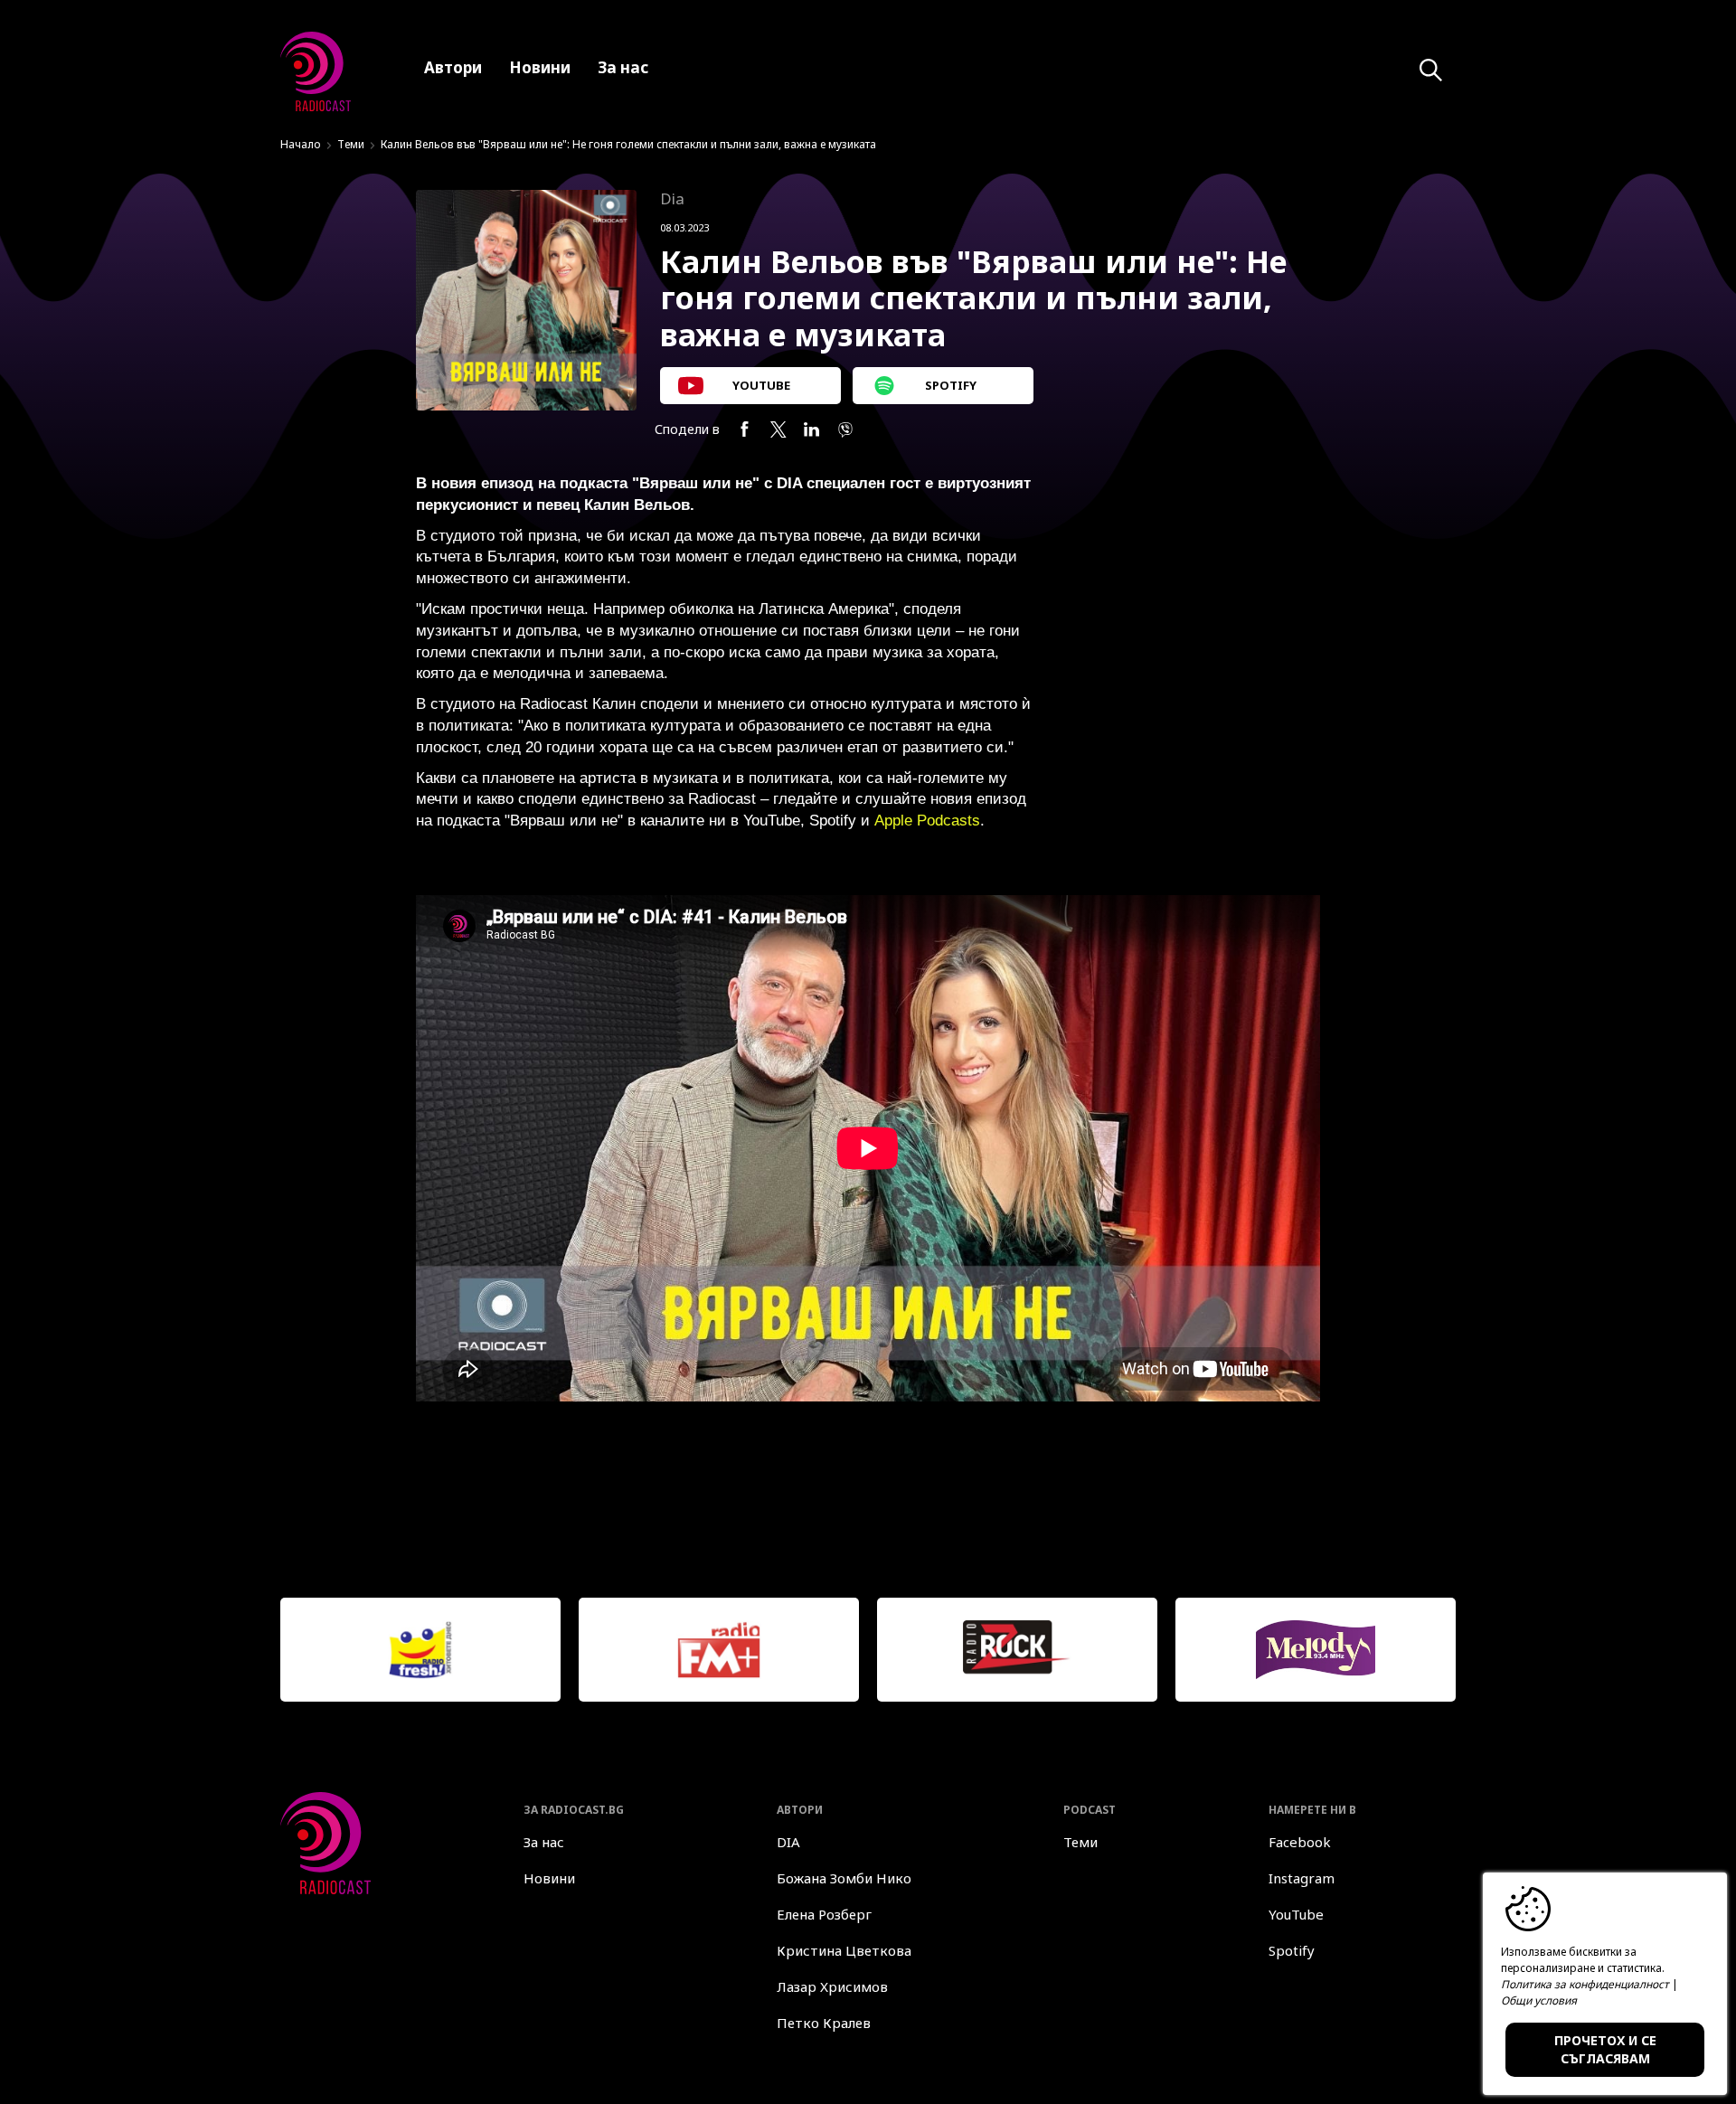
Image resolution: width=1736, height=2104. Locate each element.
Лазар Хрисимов (832, 1986)
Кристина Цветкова (844, 1950)
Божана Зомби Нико (844, 1878)
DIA (788, 1842)
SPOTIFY (951, 385)
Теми (351, 144)
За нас (544, 1842)
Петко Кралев (824, 2023)
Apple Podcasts (927, 821)
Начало (301, 144)
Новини (549, 1878)
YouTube (1296, 1914)
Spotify (1292, 1950)
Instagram (1302, 1878)
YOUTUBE (761, 385)
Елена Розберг (824, 1914)
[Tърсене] (1431, 70)
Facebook (1300, 1842)
